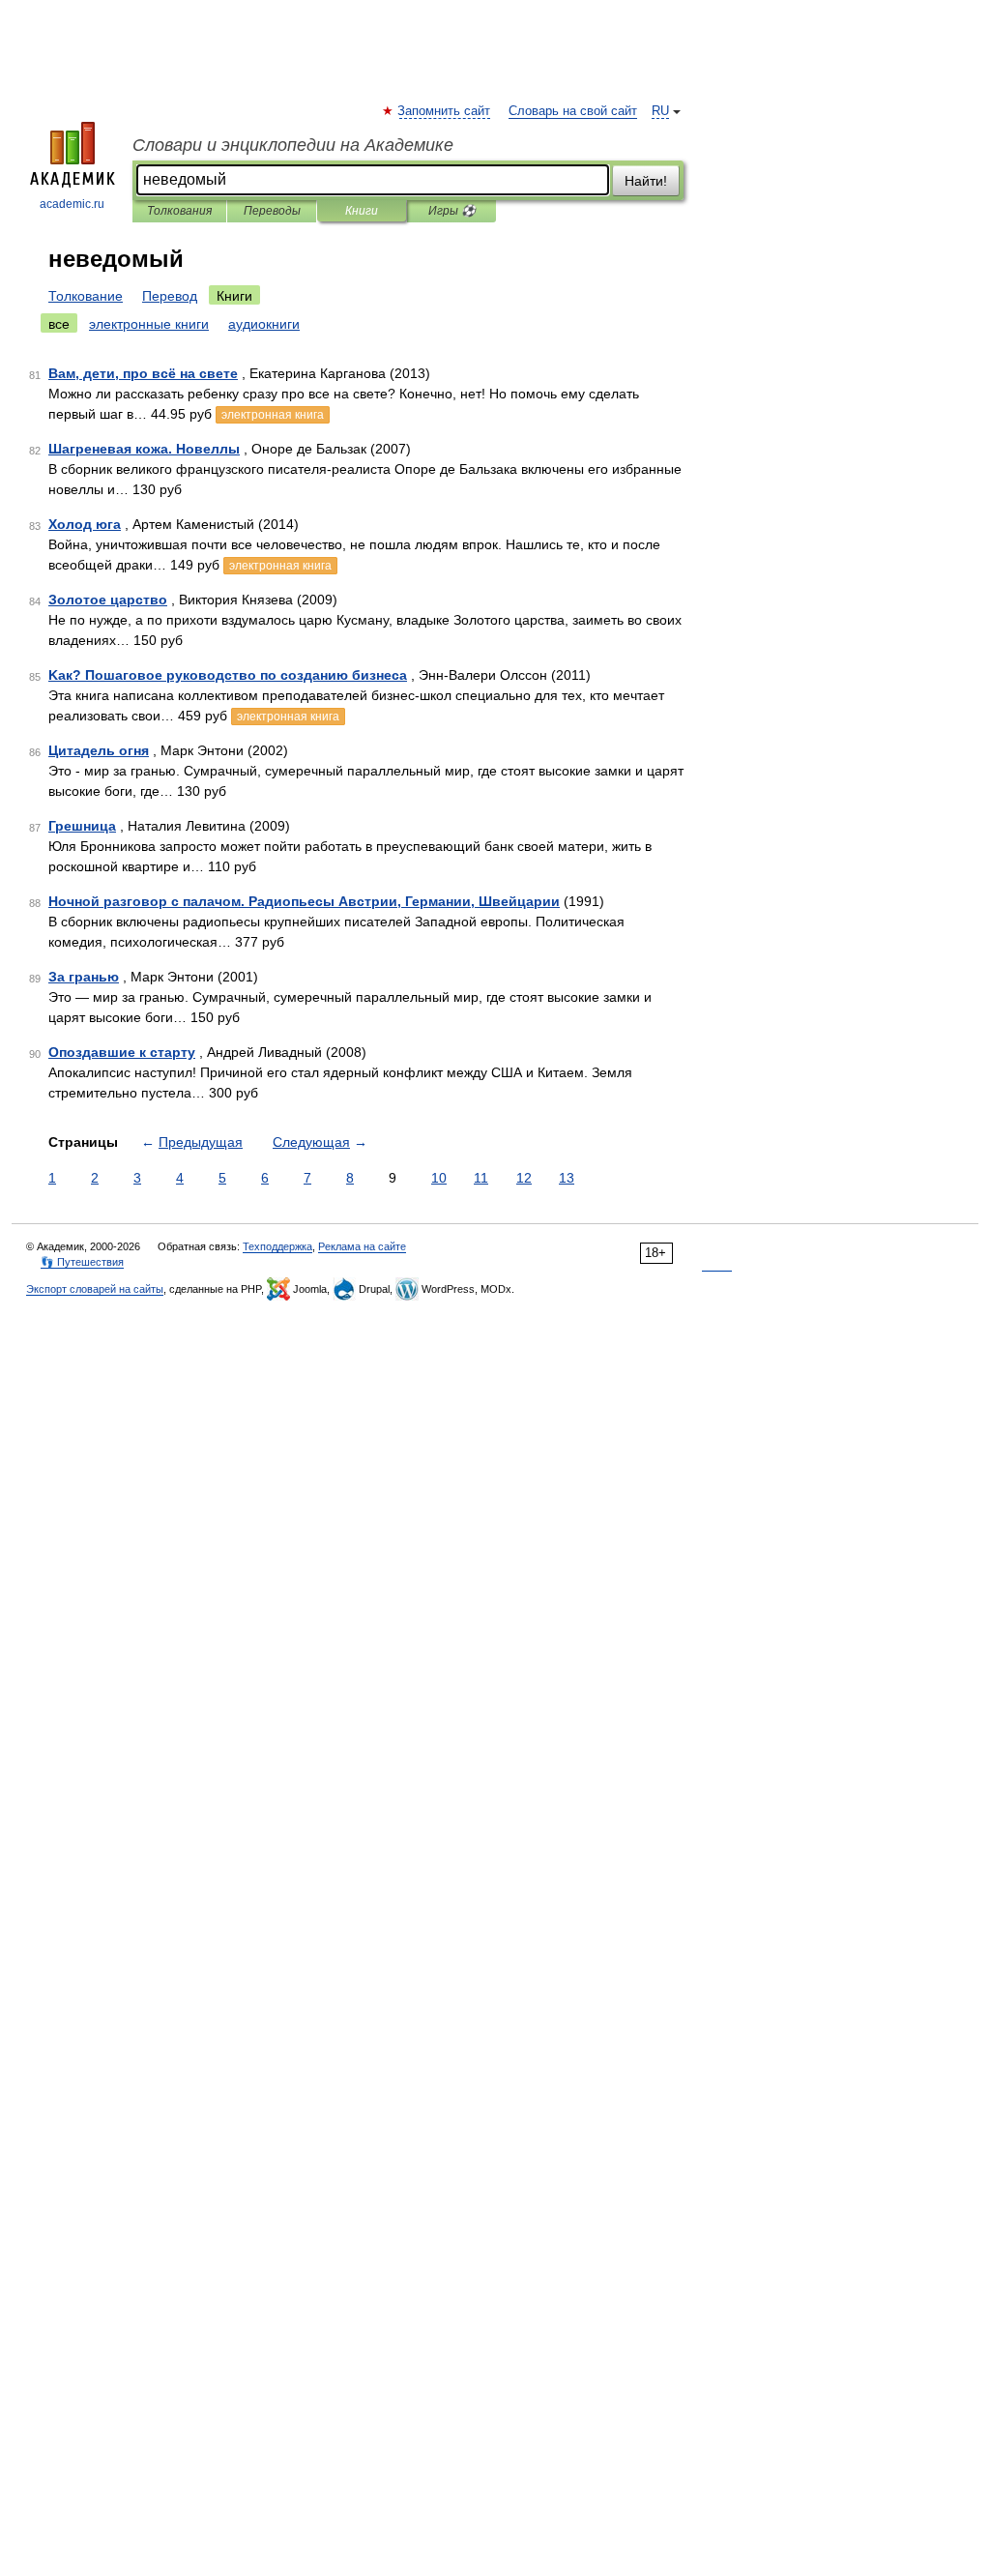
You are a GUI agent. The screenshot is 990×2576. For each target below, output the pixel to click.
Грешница (82, 826)
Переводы (272, 211)
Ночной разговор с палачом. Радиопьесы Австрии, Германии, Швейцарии (304, 901)
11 (481, 1178)
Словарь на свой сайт (573, 111)
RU (660, 111)
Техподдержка (277, 1246)
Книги (362, 211)
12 (524, 1178)
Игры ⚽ (452, 211)
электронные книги (149, 324)
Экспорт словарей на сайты (95, 1289)
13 (567, 1178)
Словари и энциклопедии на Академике (293, 145)
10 (439, 1178)
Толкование (86, 296)
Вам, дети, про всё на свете (143, 373)
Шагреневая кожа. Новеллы (144, 449)
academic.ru (72, 204)
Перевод (170, 296)
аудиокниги (264, 324)
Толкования (179, 211)
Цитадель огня (99, 750)
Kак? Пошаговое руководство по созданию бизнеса (228, 675)
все (59, 324)
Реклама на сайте (362, 1246)
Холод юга (85, 524)
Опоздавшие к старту (122, 1052)
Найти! (646, 181)
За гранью (84, 977)
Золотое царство (108, 600)
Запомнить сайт (445, 111)
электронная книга (273, 415)
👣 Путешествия (82, 1262)
